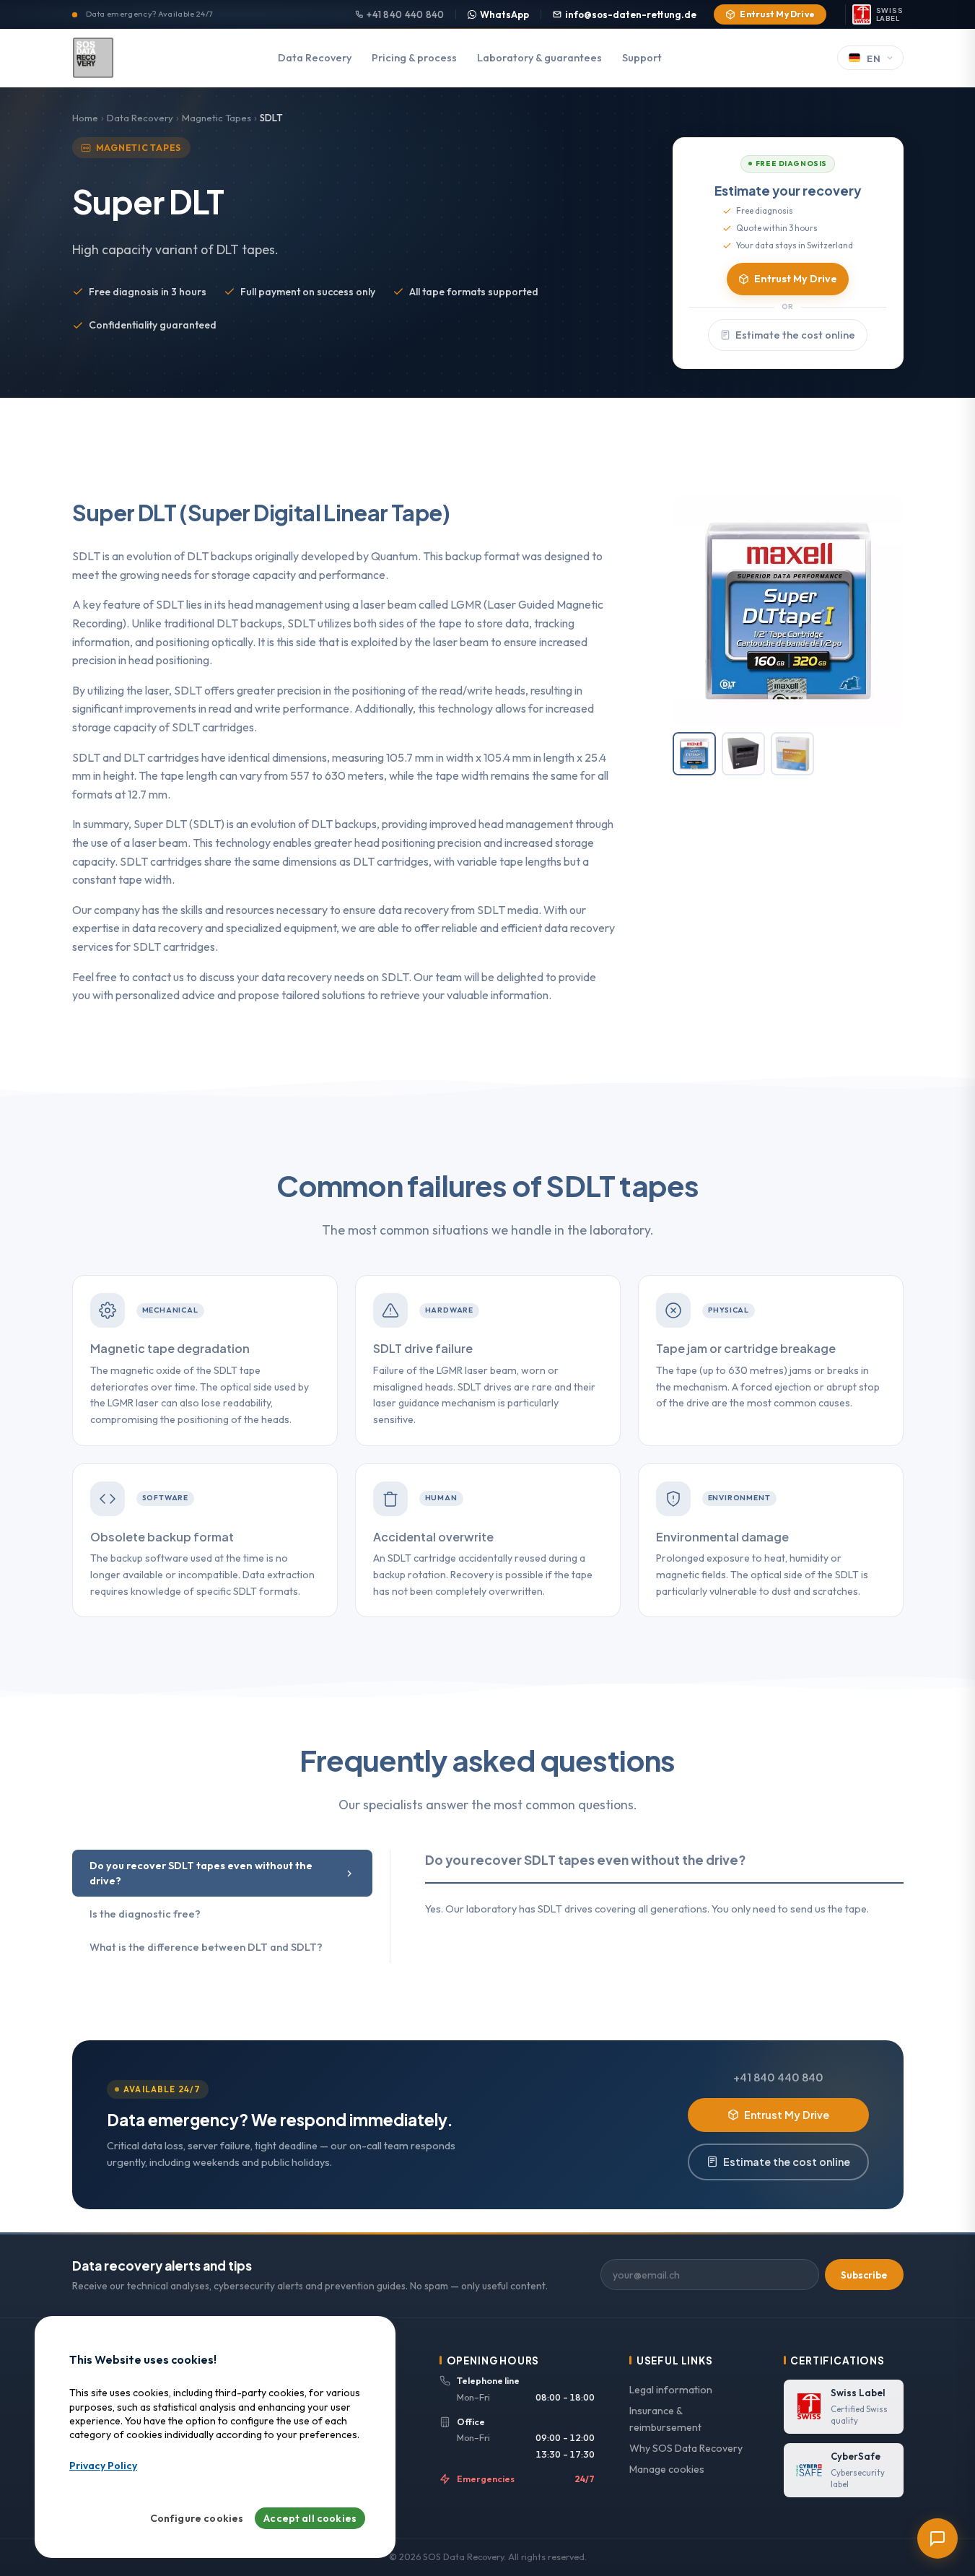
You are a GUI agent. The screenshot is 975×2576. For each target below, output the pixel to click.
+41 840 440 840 (405, 14)
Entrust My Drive (777, 14)
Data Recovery (315, 58)
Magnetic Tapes (217, 118)
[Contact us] (937, 2538)
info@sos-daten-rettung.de (631, 14)
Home (85, 118)
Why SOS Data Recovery (686, 2448)
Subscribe (864, 2275)
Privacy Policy (103, 2466)
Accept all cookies (310, 2519)
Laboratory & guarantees (539, 58)
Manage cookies (667, 2469)
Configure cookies (197, 2519)
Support (642, 58)
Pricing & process (414, 58)
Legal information (671, 2390)
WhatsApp (504, 14)
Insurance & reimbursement (665, 2419)
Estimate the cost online (795, 335)
